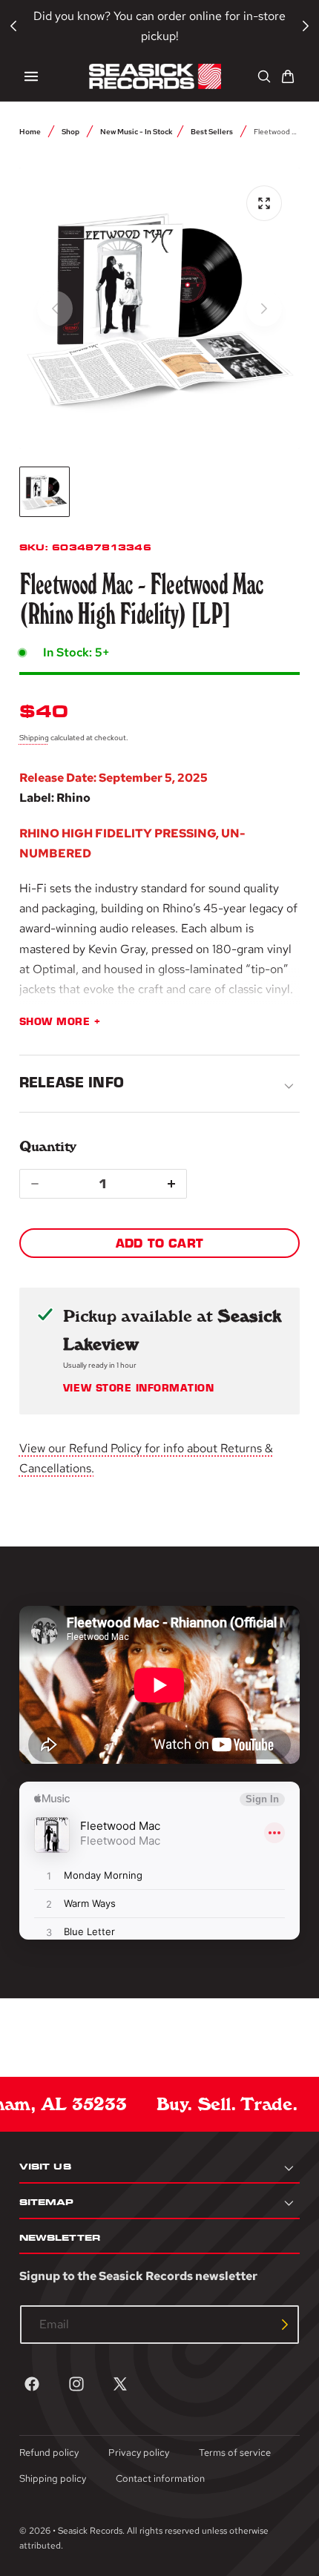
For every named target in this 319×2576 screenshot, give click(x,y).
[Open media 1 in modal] (264, 203)
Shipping (34, 737)
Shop (70, 131)
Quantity (48, 1146)
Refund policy (49, 2453)
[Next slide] (264, 309)
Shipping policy (53, 2478)
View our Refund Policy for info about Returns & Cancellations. (146, 1458)
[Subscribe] (285, 2325)
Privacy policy (139, 2453)
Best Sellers (212, 131)
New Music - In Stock (137, 131)
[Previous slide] (55, 309)
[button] (31, 76)
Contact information (160, 2478)
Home (30, 131)
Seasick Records (90, 2531)
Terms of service (235, 2453)
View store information (138, 1389)
